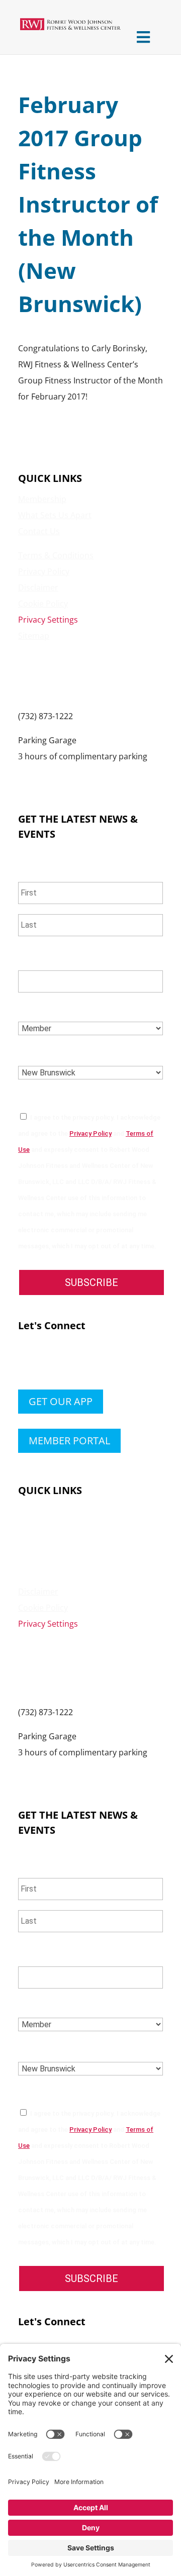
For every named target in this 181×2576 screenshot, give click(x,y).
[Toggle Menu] (143, 37)
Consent (41, 1097)
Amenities (37, 1527)
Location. (43, 1053)
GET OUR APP (61, 1401)
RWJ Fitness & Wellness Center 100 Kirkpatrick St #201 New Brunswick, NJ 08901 (75, 676)
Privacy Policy (44, 571)
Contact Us (39, 531)
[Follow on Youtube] (86, 1362)
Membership (42, 499)
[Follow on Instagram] (66, 1362)
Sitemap (34, 636)
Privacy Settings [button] (48, 620)
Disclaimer (38, 587)
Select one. (47, 1008)
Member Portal (69, 1441)
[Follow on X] (46, 1362)
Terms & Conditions (56, 555)
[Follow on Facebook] (26, 1362)
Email (34, 958)
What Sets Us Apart (55, 515)
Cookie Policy (43, 604)
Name (33, 870)
